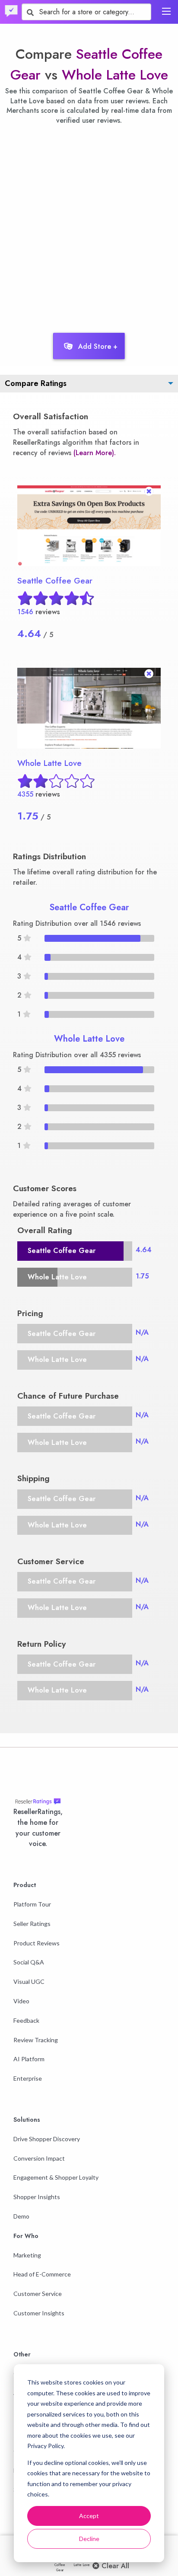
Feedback (26, 2020)
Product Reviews (37, 1943)
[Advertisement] (89, 226)
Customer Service (38, 2294)
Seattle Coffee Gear (55, 581)
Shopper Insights (37, 2197)
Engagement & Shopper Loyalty (56, 2177)
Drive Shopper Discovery (47, 2139)
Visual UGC (29, 1981)
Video (21, 2001)
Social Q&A (29, 1962)
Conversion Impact (39, 2158)
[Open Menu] (166, 11)
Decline (89, 2539)
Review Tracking (36, 2040)
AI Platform (29, 2059)
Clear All (114, 2566)
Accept (89, 2516)
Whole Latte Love (115, 75)
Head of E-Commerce (42, 2274)
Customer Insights (39, 2313)
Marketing (27, 2255)
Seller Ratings (32, 1924)
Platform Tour (32, 1904)
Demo (21, 2216)
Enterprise (28, 2078)
